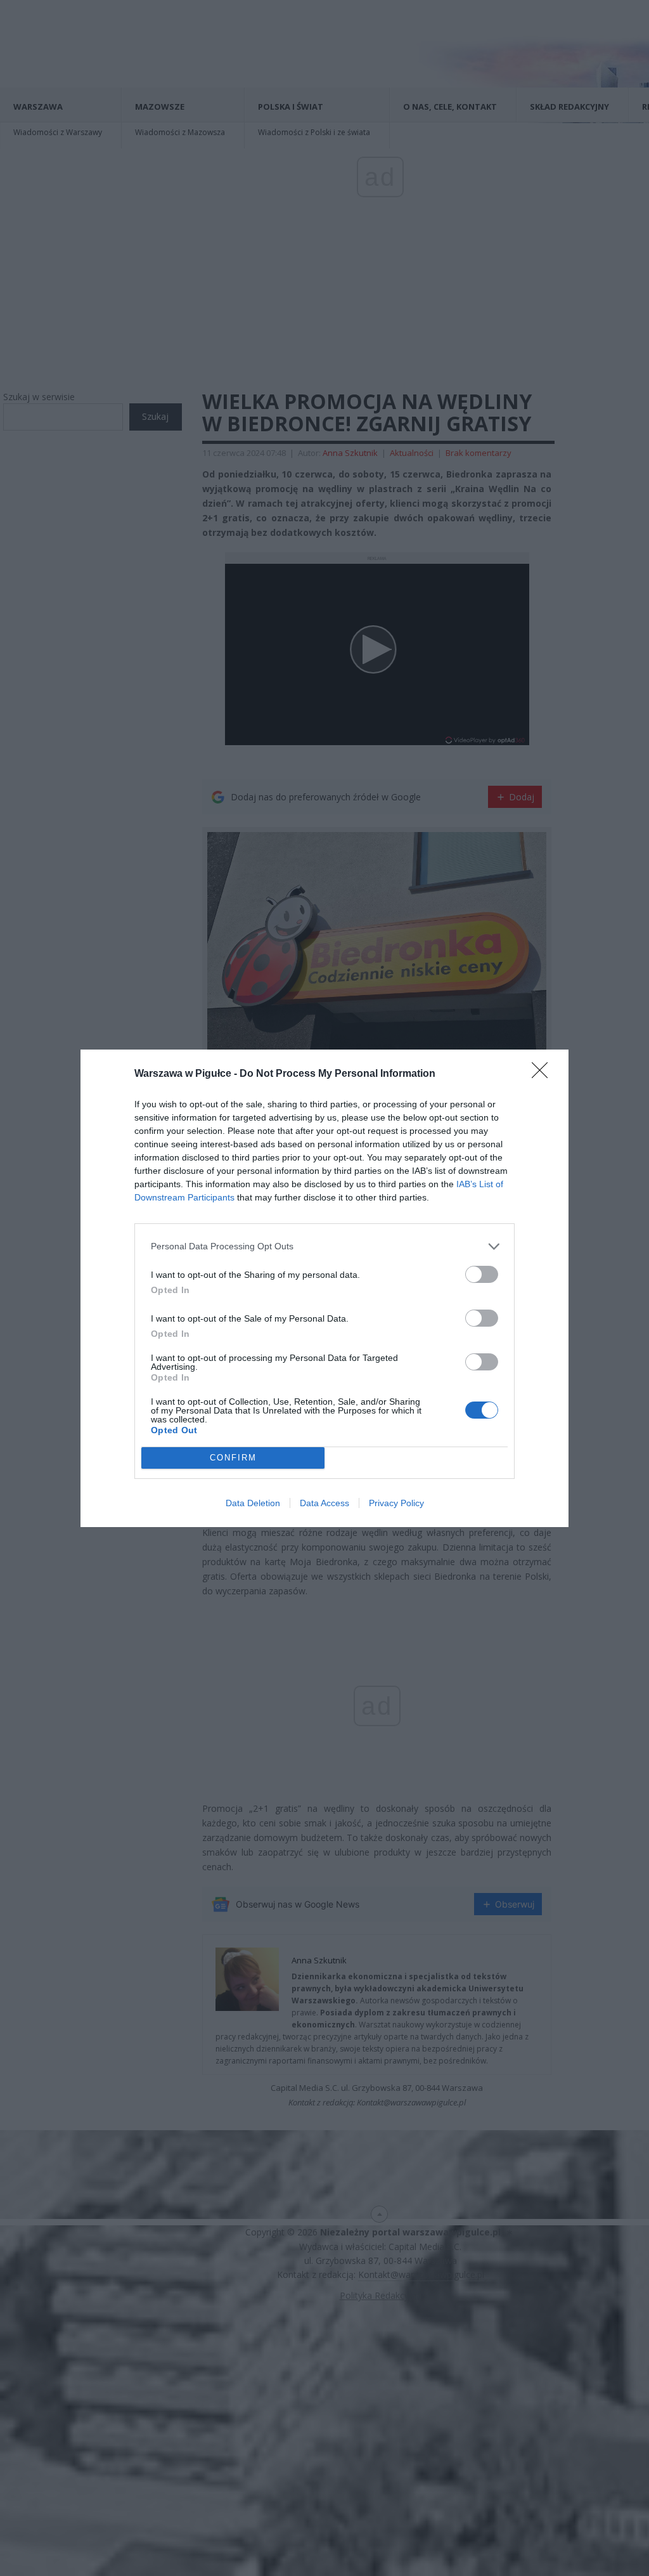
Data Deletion (253, 1503)
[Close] (544, 1074)
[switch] (482, 1274)
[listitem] (324, 1246)
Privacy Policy (396, 1503)
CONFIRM (233, 1458)
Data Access (324, 1503)
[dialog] (324, 1288)
